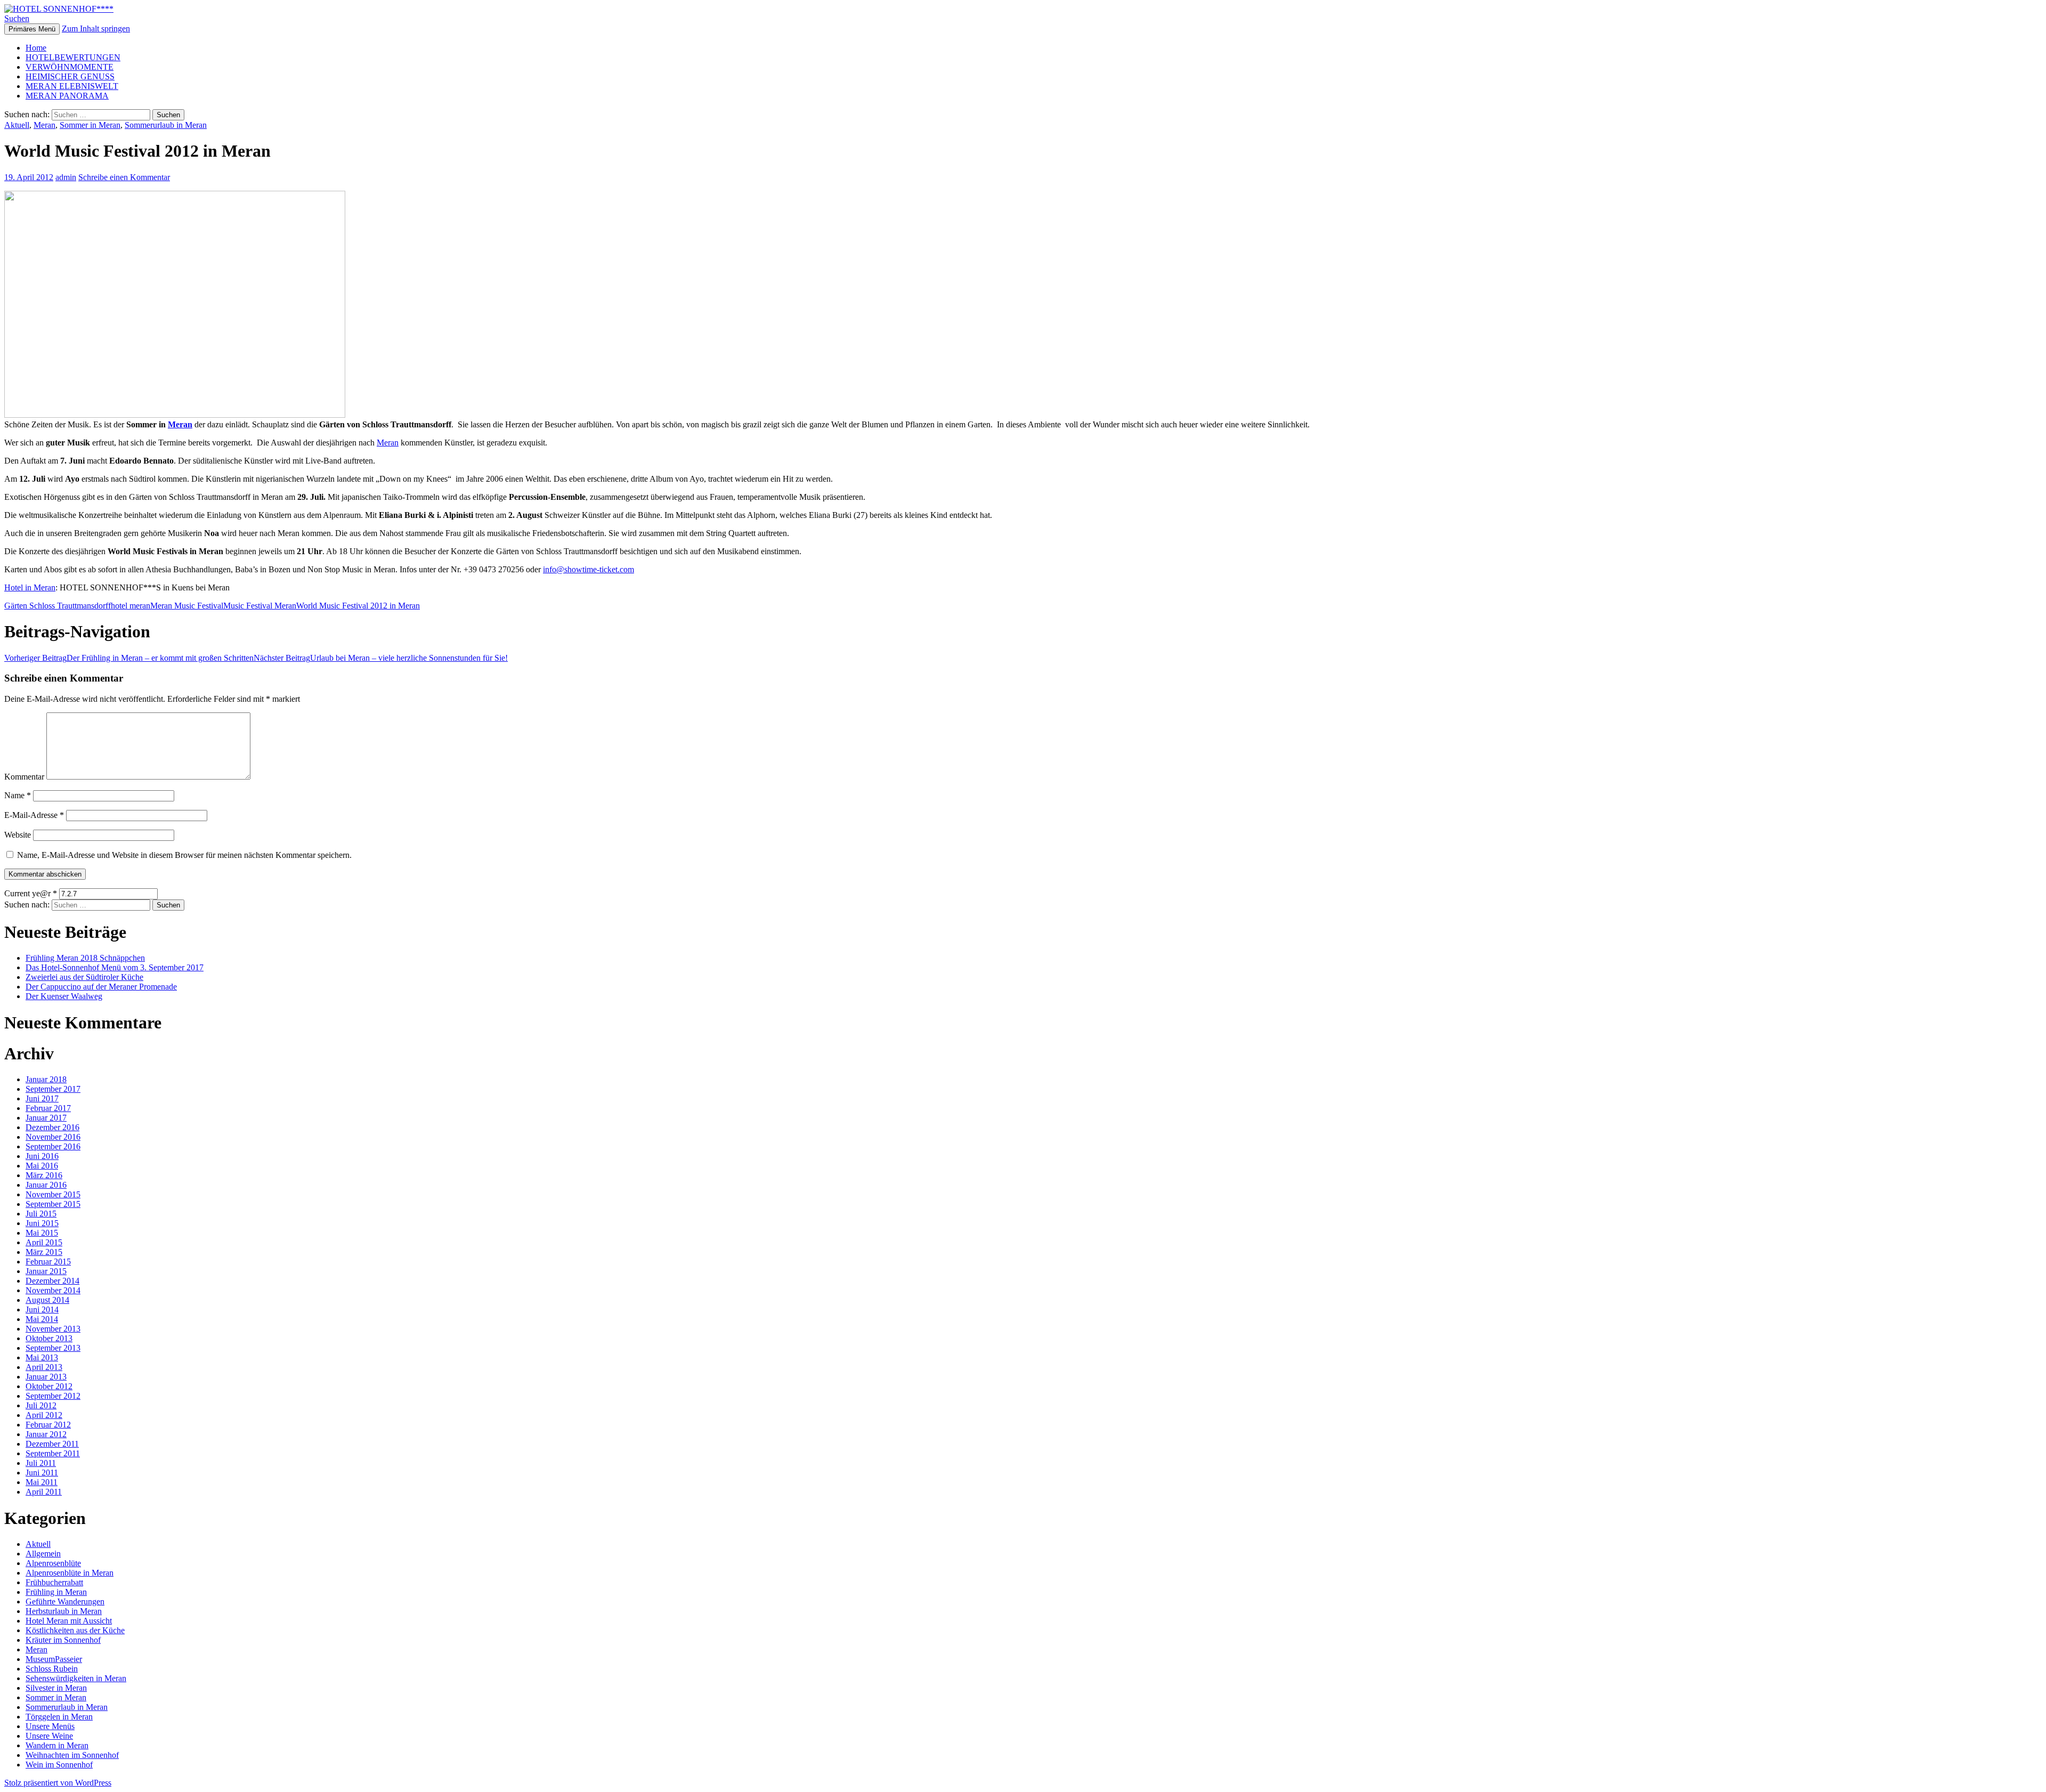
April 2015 (44, 1242)
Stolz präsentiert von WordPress (58, 1783)
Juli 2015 (41, 1214)
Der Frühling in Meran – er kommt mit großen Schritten (129, 658)
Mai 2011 (42, 1482)
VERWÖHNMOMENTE (70, 67)
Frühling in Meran (56, 1592)
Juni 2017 (42, 1098)
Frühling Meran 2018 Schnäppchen (85, 958)
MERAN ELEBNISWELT (72, 86)
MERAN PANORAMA (67, 96)
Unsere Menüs (50, 1726)
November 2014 (53, 1290)
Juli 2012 (41, 1405)
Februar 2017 (48, 1108)
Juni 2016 (42, 1156)
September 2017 (53, 1089)
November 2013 (53, 1329)
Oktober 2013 (49, 1338)
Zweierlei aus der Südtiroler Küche (84, 977)
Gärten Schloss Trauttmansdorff (58, 606)
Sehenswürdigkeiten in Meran (76, 1678)
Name (18, 795)
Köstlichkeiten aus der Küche (75, 1630)
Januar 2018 (46, 1079)
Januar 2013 (46, 1377)
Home (36, 48)
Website (18, 835)
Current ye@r (31, 893)
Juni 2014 (42, 1309)
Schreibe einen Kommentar (124, 177)
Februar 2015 (48, 1262)
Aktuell (17, 125)
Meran (44, 125)
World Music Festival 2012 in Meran (358, 606)
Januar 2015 (46, 1271)
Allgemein (43, 1554)
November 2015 (53, 1194)
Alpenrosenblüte (53, 1563)
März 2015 (44, 1252)
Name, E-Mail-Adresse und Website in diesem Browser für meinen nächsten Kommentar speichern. (184, 855)
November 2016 (53, 1137)
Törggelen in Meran (59, 1717)
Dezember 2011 (52, 1444)
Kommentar (24, 777)
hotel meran (131, 606)
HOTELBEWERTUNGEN (73, 57)
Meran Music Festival (187, 606)
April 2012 (44, 1415)
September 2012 (53, 1396)
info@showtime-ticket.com (588, 569)
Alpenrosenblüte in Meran (70, 1573)
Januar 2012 (46, 1434)
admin (66, 177)
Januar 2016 (46, 1185)
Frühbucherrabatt (54, 1582)
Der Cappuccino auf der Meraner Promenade (101, 987)
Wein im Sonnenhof (59, 1765)
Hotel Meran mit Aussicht (69, 1621)
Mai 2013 (42, 1357)
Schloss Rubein (52, 1669)
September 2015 (53, 1204)
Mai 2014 (42, 1319)
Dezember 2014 (52, 1281)
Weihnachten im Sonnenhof (72, 1755)
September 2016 (53, 1146)
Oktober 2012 (49, 1386)
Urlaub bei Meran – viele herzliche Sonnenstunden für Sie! (381, 658)
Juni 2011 (42, 1473)
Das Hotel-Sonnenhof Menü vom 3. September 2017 (115, 967)
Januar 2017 (46, 1118)
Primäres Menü (32, 29)
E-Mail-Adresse (34, 815)
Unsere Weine (49, 1736)
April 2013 (44, 1367)
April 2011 (44, 1492)
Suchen (17, 18)
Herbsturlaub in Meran (64, 1611)
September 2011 (53, 1453)
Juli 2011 (41, 1463)
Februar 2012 (48, 1425)
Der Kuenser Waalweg (64, 996)
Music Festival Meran (260, 606)
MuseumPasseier (54, 1659)
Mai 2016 (42, 1166)
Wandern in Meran (57, 1745)
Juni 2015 (42, 1223)
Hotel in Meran (30, 587)
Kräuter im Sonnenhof (63, 1640)
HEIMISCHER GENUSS (70, 76)
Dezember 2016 (52, 1127)
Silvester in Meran (56, 1688)
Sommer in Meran (90, 125)
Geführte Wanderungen (65, 1602)
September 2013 (53, 1348)
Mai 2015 (42, 1233)
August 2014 (47, 1300)
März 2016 (44, 1175)
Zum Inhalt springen (96, 29)
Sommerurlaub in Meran (166, 125)
